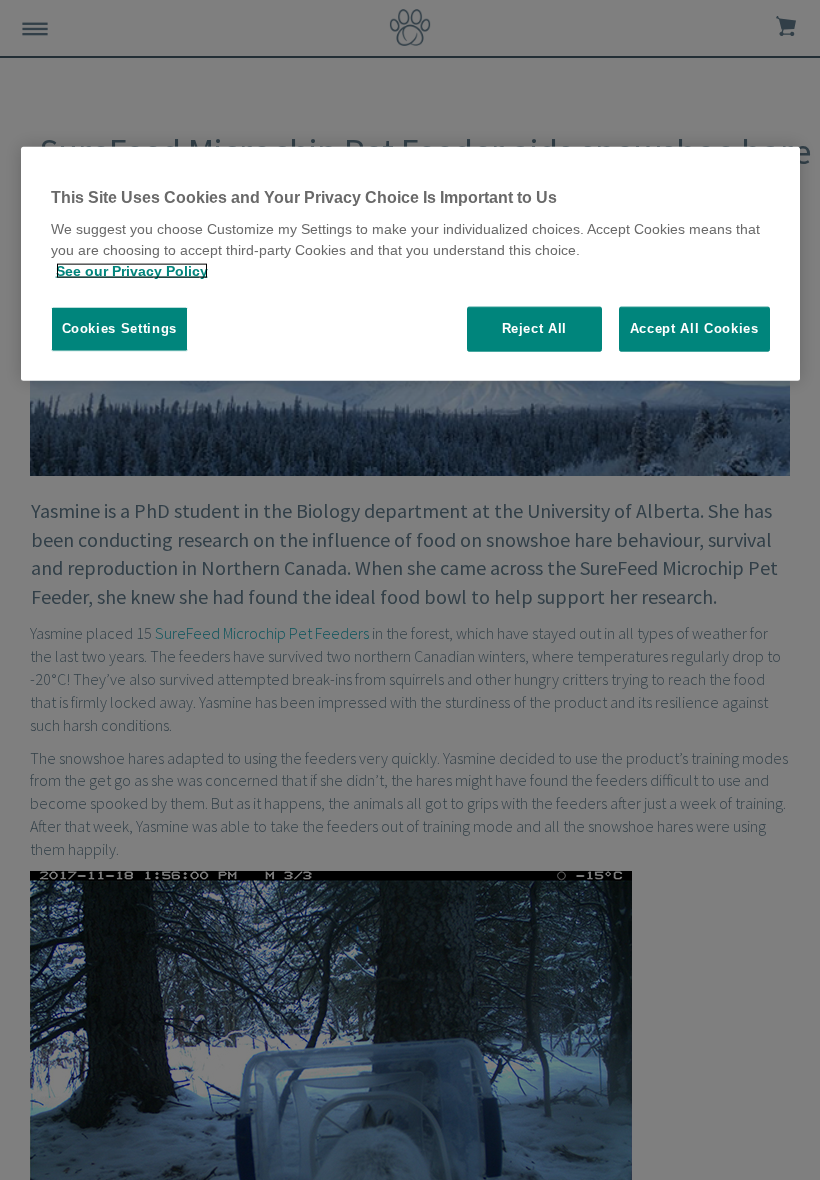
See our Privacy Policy (132, 271)
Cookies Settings (119, 328)
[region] (410, 264)
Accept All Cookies (694, 328)
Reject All (535, 328)
